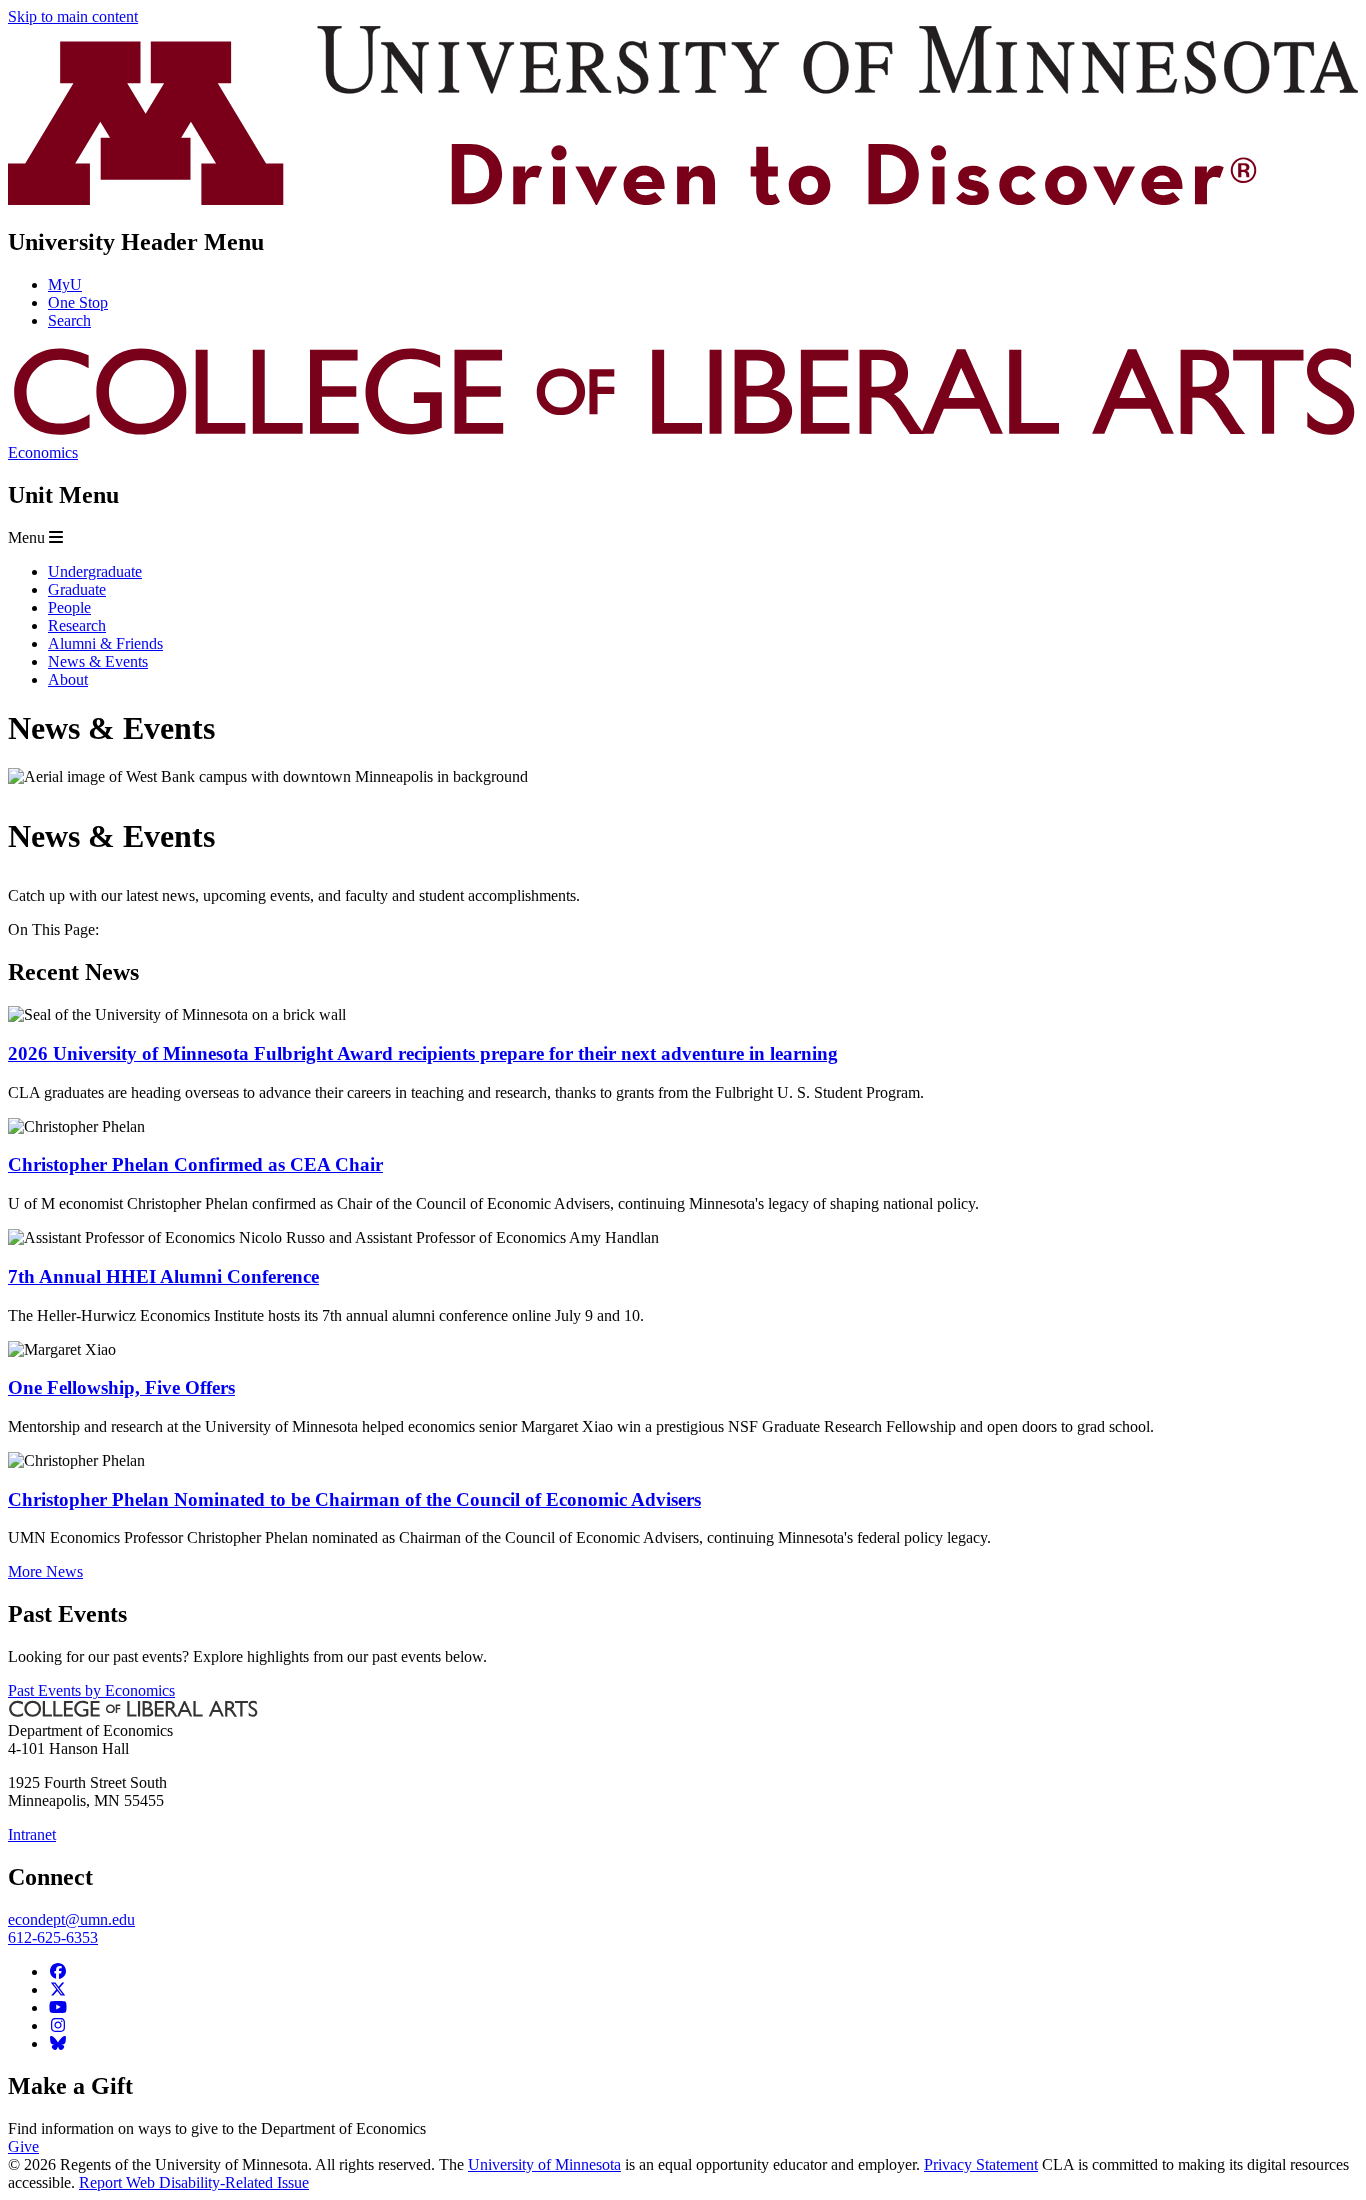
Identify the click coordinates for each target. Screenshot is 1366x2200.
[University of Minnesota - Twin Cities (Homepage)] (683, 199)
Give (23, 2146)
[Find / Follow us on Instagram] (58, 2025)
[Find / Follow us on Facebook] (58, 1971)
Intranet (32, 1834)
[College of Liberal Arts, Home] (683, 434)
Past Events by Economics (91, 1690)
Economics (43, 452)
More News (45, 1571)
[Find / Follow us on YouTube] (58, 2007)
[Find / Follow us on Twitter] (58, 1989)
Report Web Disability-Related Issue (194, 2182)
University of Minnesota (544, 2164)
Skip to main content (73, 16)
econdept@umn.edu (71, 1919)
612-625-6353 (53, 1937)
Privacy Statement (981, 2164)
